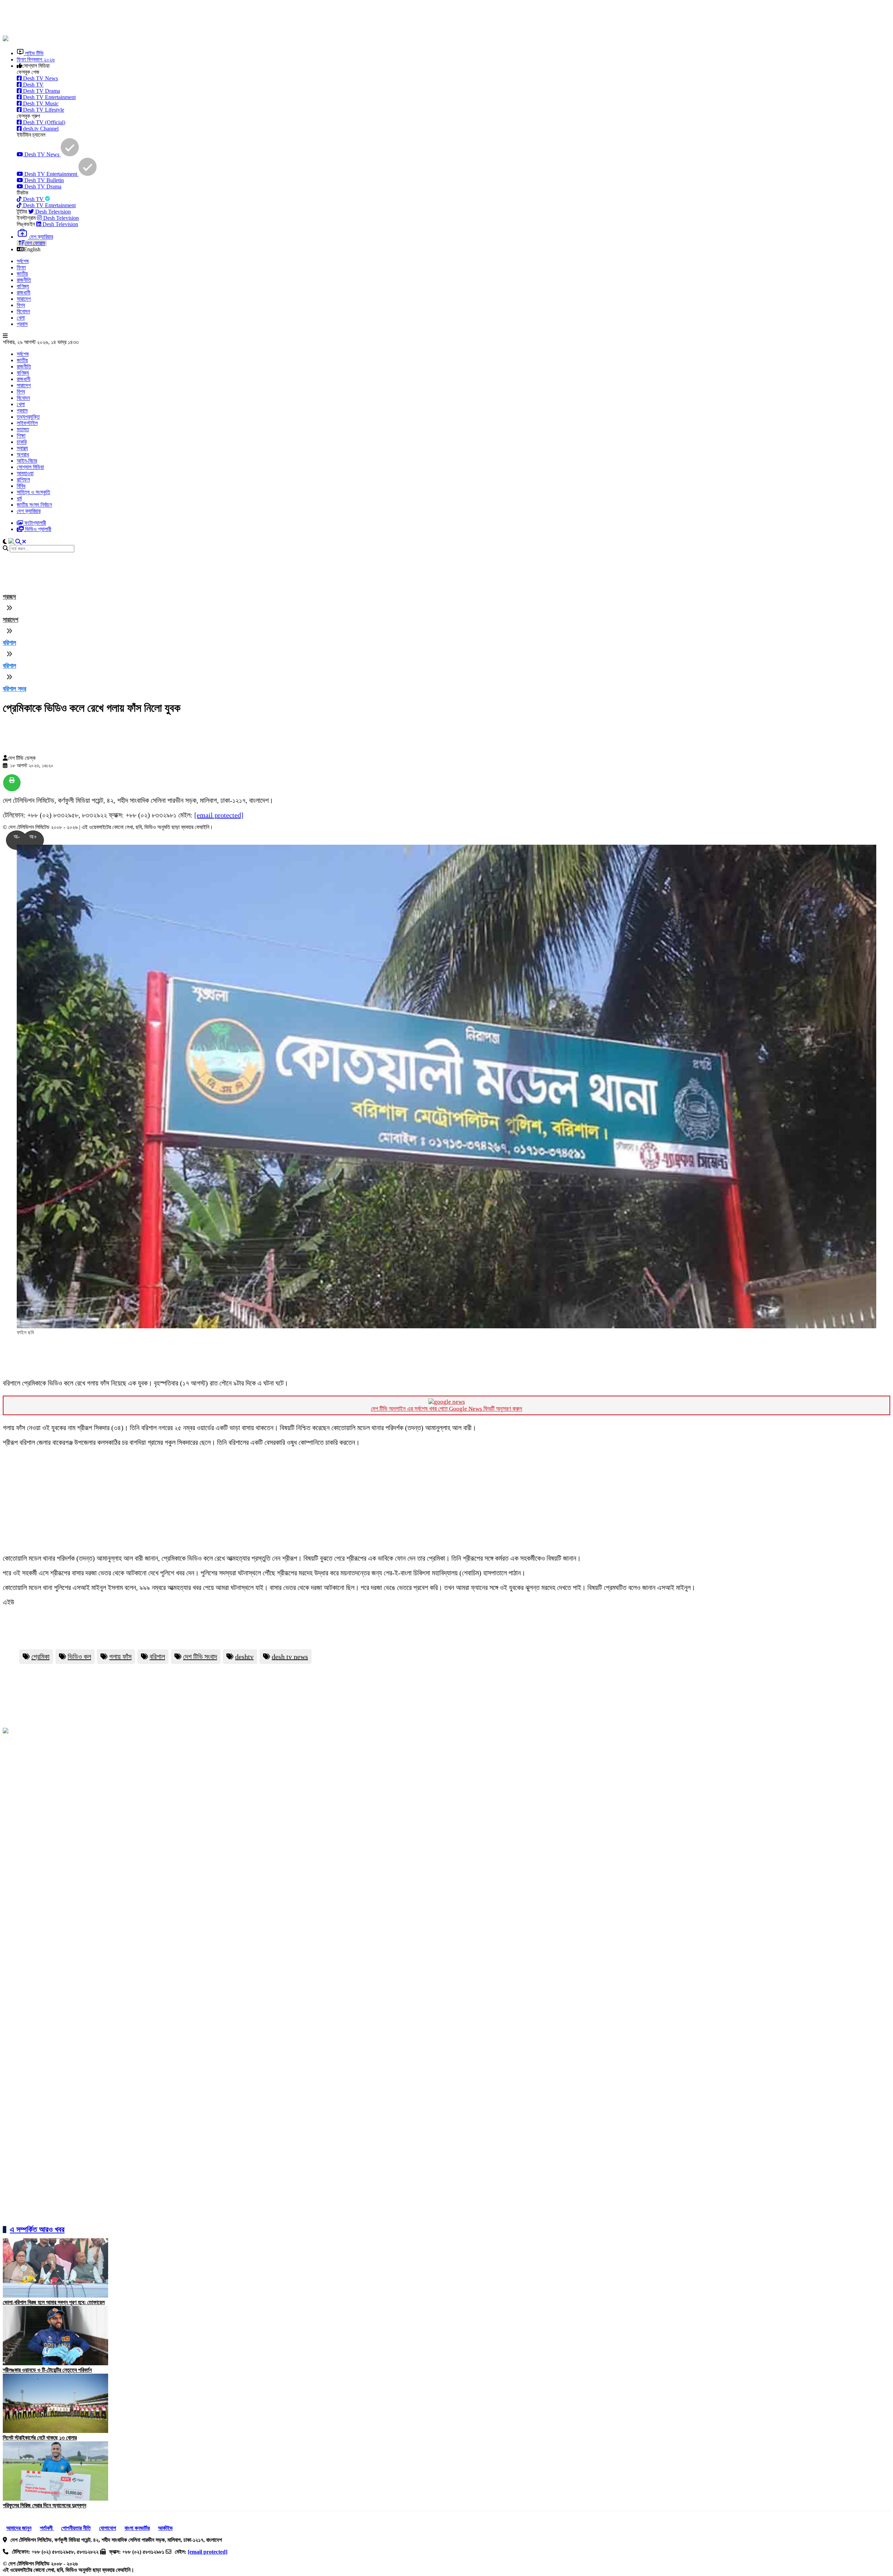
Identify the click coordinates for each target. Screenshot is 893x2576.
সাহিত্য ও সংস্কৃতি (33, 492)
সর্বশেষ (23, 261)
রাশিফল (23, 480)
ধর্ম (19, 498)
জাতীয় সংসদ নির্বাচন (34, 505)
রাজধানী (24, 293)
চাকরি (22, 442)
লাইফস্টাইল (27, 423)
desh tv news (290, 1657)
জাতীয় (22, 274)
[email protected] (219, 815)
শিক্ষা (21, 436)
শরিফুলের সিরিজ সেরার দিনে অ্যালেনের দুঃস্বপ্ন (44, 2505)
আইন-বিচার (27, 461)
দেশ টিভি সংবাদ (200, 1657)
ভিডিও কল (79, 1657)
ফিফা (21, 267)
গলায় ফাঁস (120, 1657)
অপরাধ (23, 454)
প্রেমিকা (40, 1657)
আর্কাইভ (165, 2528)
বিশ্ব (21, 305)
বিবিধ (21, 486)
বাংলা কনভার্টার (137, 2528)
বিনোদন (23, 311)
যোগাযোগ (108, 2528)
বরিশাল (9, 643)
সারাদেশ (24, 299)
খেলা (21, 318)
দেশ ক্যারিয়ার (29, 511)
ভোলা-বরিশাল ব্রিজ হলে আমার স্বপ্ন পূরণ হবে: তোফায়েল (54, 2302)
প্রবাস (22, 324)
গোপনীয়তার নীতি (76, 2528)
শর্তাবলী (47, 2528)
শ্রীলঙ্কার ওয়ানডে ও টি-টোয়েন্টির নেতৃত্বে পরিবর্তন (47, 2370)
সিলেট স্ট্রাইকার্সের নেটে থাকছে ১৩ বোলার (40, 2438)
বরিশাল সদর (14, 689)
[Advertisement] (172, 18)
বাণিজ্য (23, 286)
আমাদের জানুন (19, 2528)
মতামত (23, 429)
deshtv (244, 1657)
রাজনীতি (24, 280)
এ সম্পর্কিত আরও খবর (37, 2229)
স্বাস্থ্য (22, 448)
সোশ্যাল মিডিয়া (30, 467)
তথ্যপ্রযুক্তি (28, 417)
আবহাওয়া (25, 473)
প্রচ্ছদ (9, 597)
